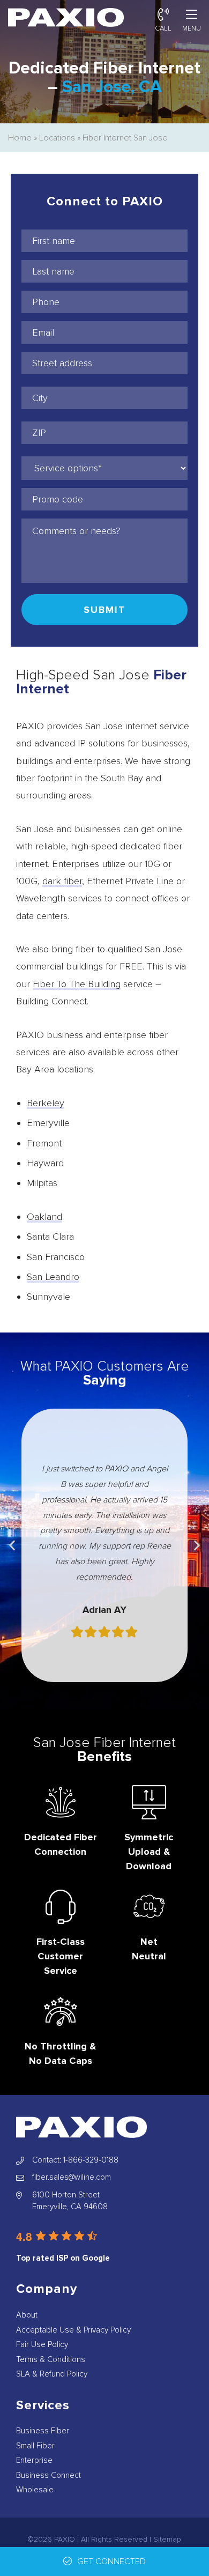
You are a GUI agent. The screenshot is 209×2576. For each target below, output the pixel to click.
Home (20, 138)
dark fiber (62, 881)
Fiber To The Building (77, 984)
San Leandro (53, 1277)
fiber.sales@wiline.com (72, 2177)
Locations (57, 138)
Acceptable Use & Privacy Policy (73, 2330)
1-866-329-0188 (91, 2160)
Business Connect (48, 2475)
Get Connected (111, 2562)
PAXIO (65, 2539)
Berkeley (46, 1103)
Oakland (44, 1217)
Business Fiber (43, 2431)
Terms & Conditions (51, 2359)
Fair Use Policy (42, 2344)
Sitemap (167, 2539)
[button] (12, 1545)
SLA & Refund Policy (52, 2374)
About (27, 2315)
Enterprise (34, 2460)
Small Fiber (35, 2446)
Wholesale (35, 2490)
